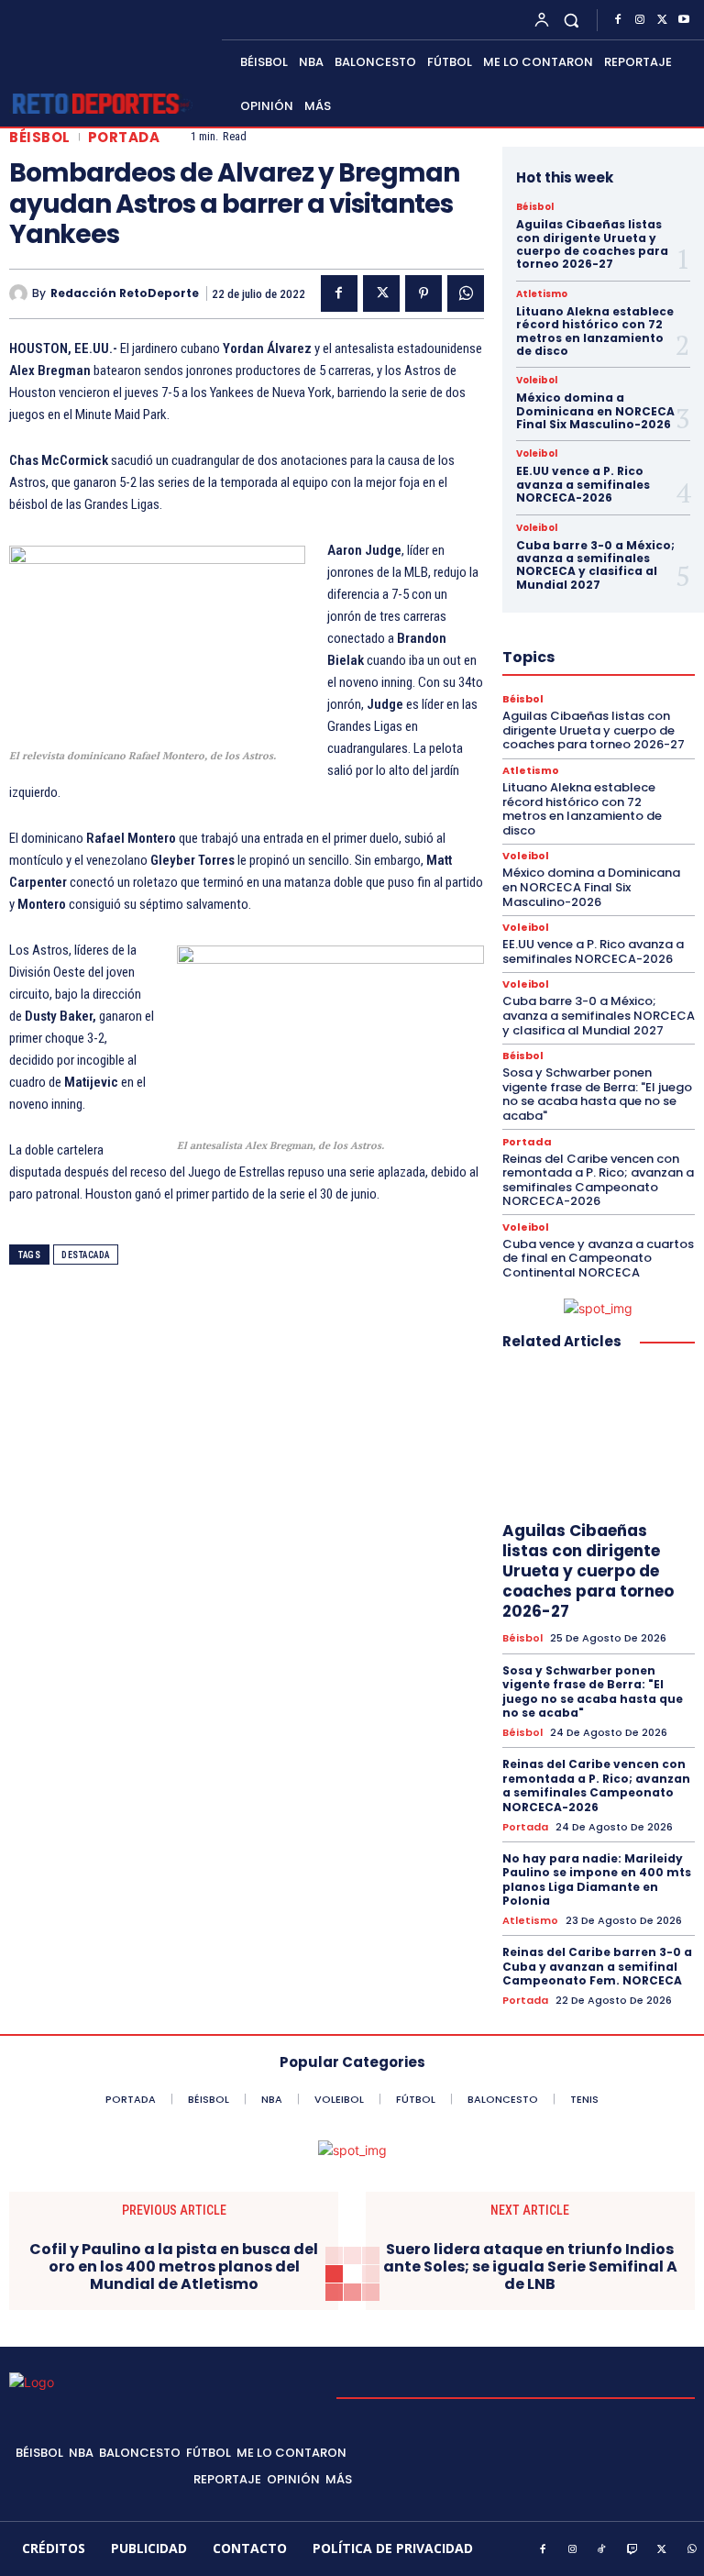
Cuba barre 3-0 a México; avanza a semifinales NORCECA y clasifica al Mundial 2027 (595, 565)
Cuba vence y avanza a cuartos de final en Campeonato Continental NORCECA (598, 1258)
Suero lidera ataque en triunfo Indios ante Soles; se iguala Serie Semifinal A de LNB (530, 2267)
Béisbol (40, 137)
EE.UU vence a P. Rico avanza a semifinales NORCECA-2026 (583, 484)
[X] (662, 20)
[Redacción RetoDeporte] (21, 293)
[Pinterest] (423, 293)
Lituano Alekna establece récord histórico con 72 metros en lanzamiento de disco (595, 331)
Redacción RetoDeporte (125, 293)
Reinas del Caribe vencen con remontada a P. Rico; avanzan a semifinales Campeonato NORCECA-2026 (598, 1180)
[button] (572, 20)
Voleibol (537, 381)
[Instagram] (640, 20)
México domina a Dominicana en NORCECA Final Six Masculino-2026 (595, 411)
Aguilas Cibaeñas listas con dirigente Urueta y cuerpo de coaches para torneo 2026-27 (592, 244)
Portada (124, 137)
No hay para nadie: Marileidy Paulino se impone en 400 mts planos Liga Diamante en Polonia (597, 1880)
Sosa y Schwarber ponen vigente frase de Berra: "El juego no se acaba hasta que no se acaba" (597, 1094)
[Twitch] (632, 2550)
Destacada (86, 1255)
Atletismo (542, 294)
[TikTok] (602, 2550)
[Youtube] (684, 20)
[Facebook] (618, 20)
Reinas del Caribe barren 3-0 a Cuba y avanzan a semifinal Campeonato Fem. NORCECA (597, 1966)
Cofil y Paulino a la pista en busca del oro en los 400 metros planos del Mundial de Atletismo (174, 2267)
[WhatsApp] (466, 293)
